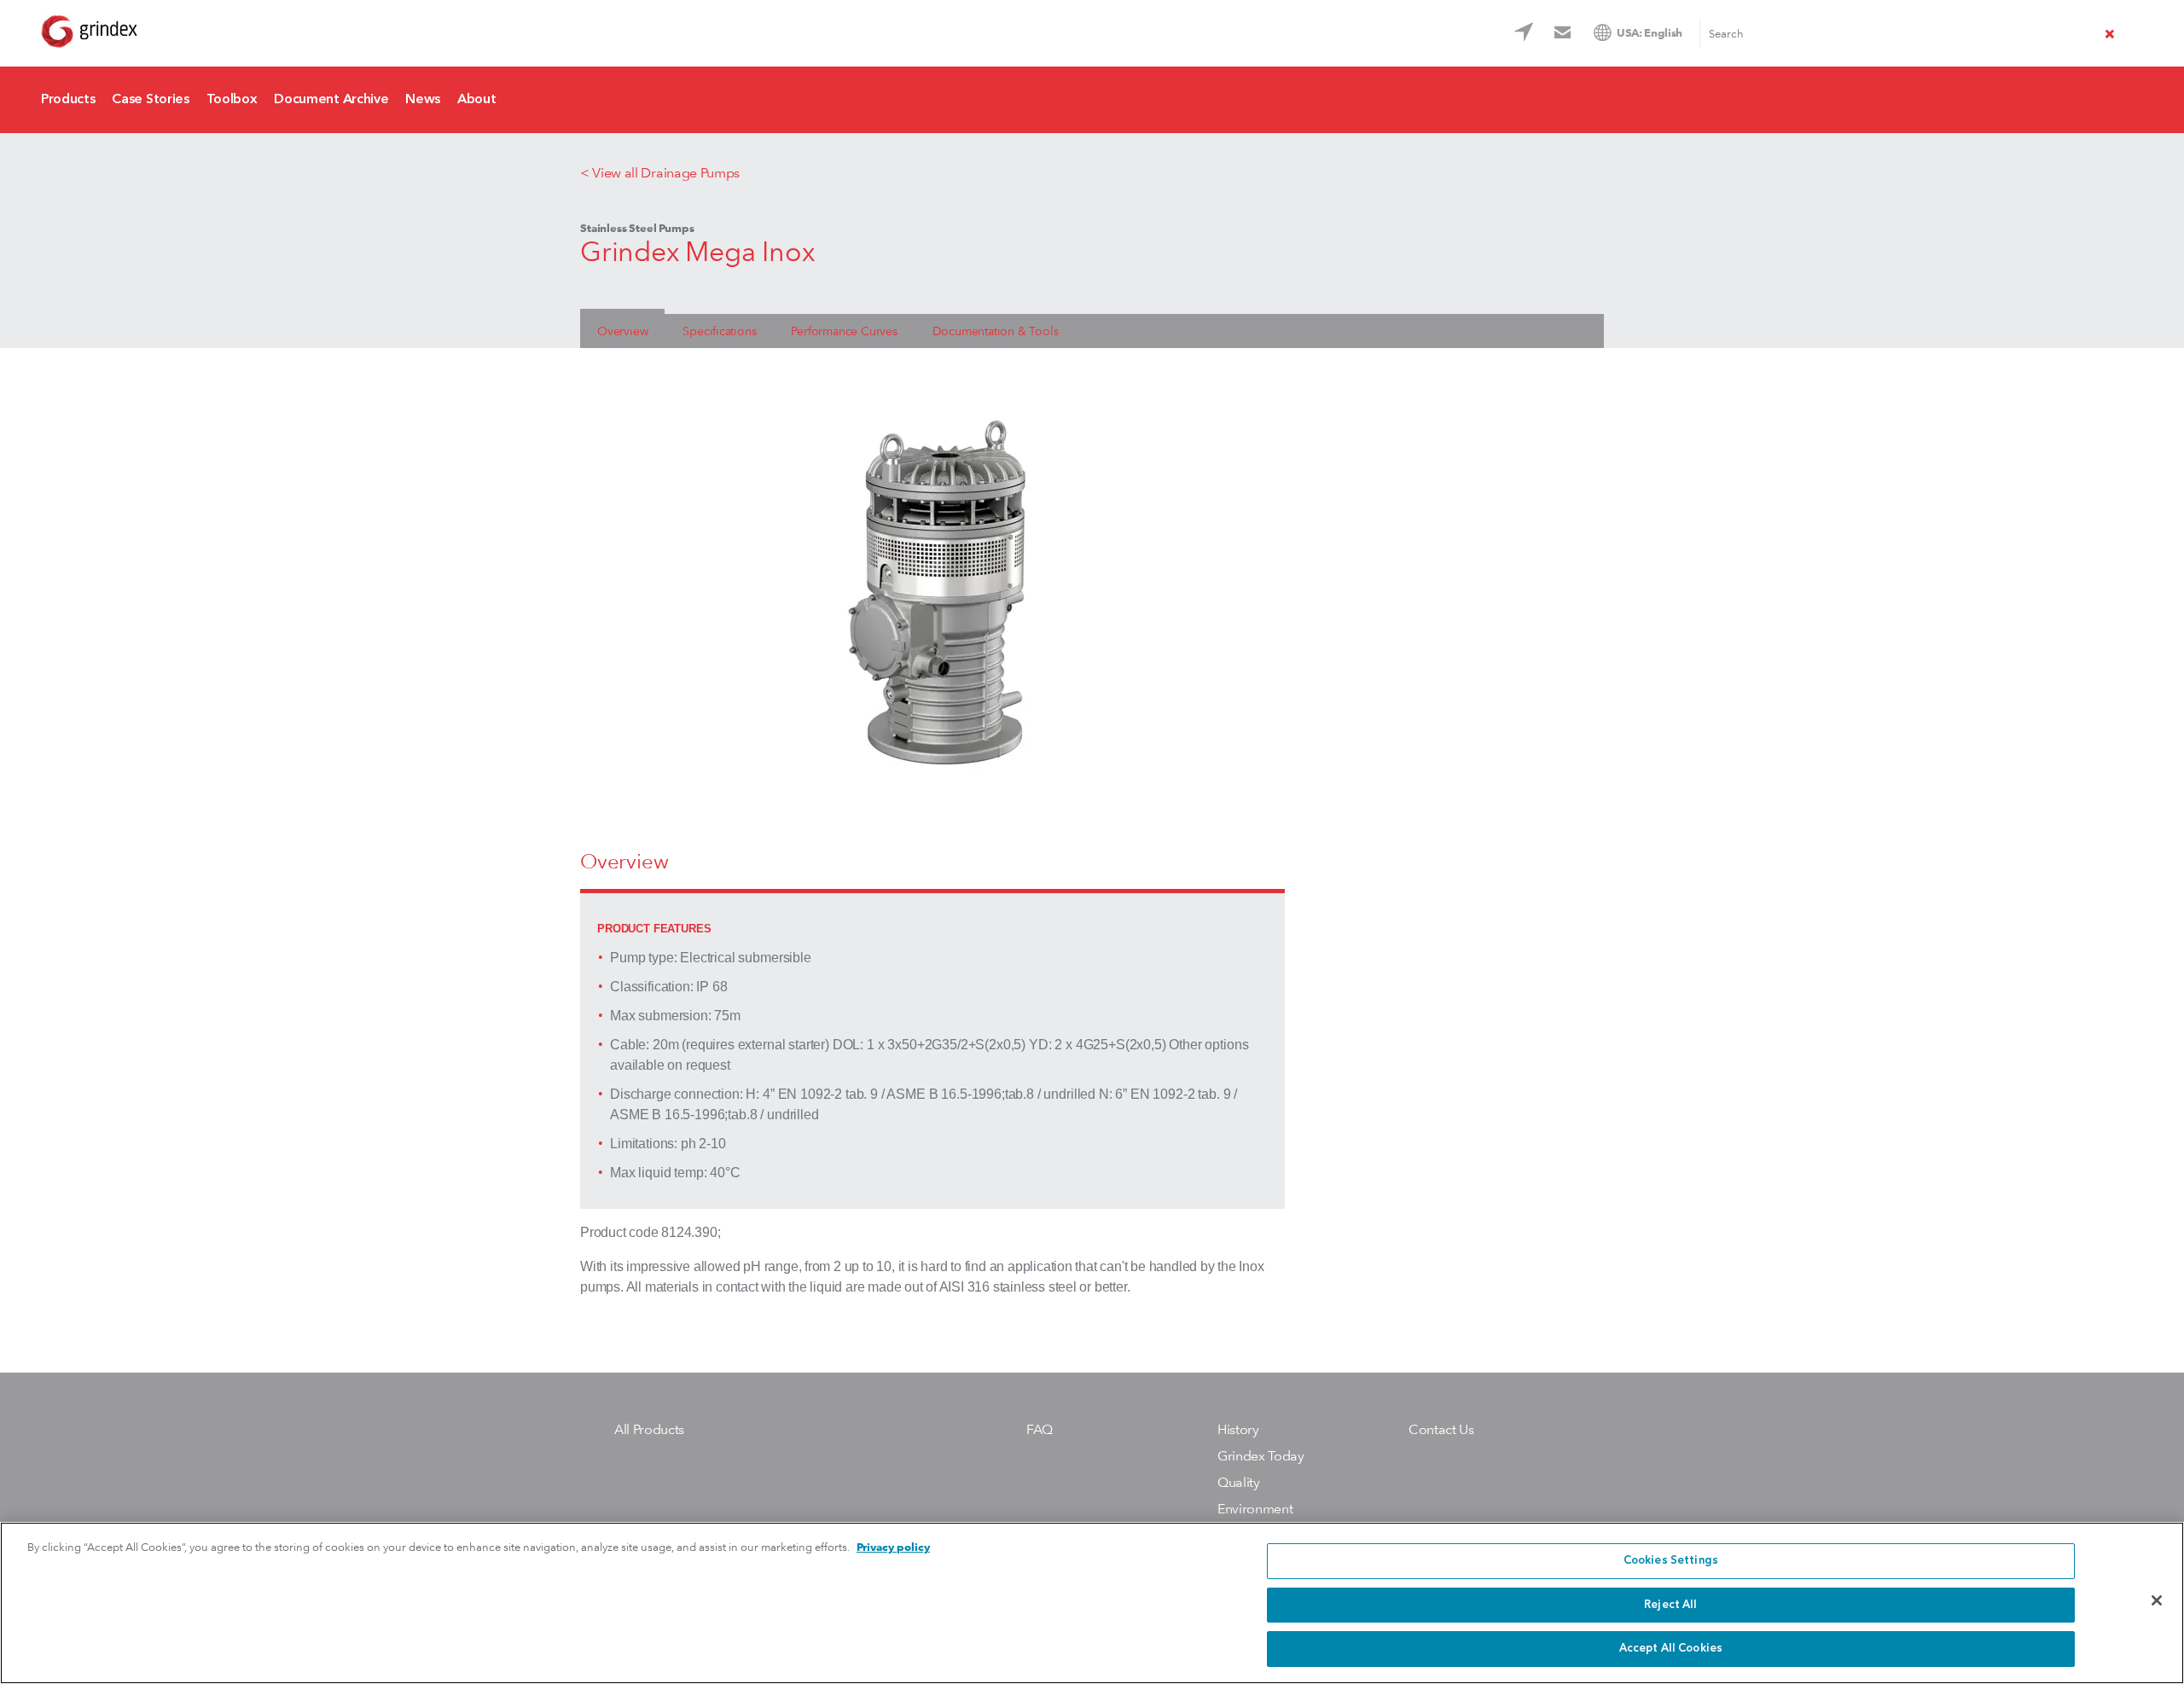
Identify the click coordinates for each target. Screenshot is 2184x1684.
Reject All (1670, 1605)
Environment (1255, 1509)
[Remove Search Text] (2110, 36)
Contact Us (1565, 35)
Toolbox (232, 100)
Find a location (1526, 35)
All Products (649, 1429)
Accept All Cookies (1671, 1649)
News (423, 100)
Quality (1239, 1482)
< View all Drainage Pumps (660, 173)
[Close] (2157, 1600)
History (1238, 1429)
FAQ (1040, 1429)
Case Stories (150, 100)
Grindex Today (1261, 1456)
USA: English (1650, 33)
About (476, 100)
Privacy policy (893, 1547)
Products (68, 100)
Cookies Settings (1671, 1561)
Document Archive (331, 100)
